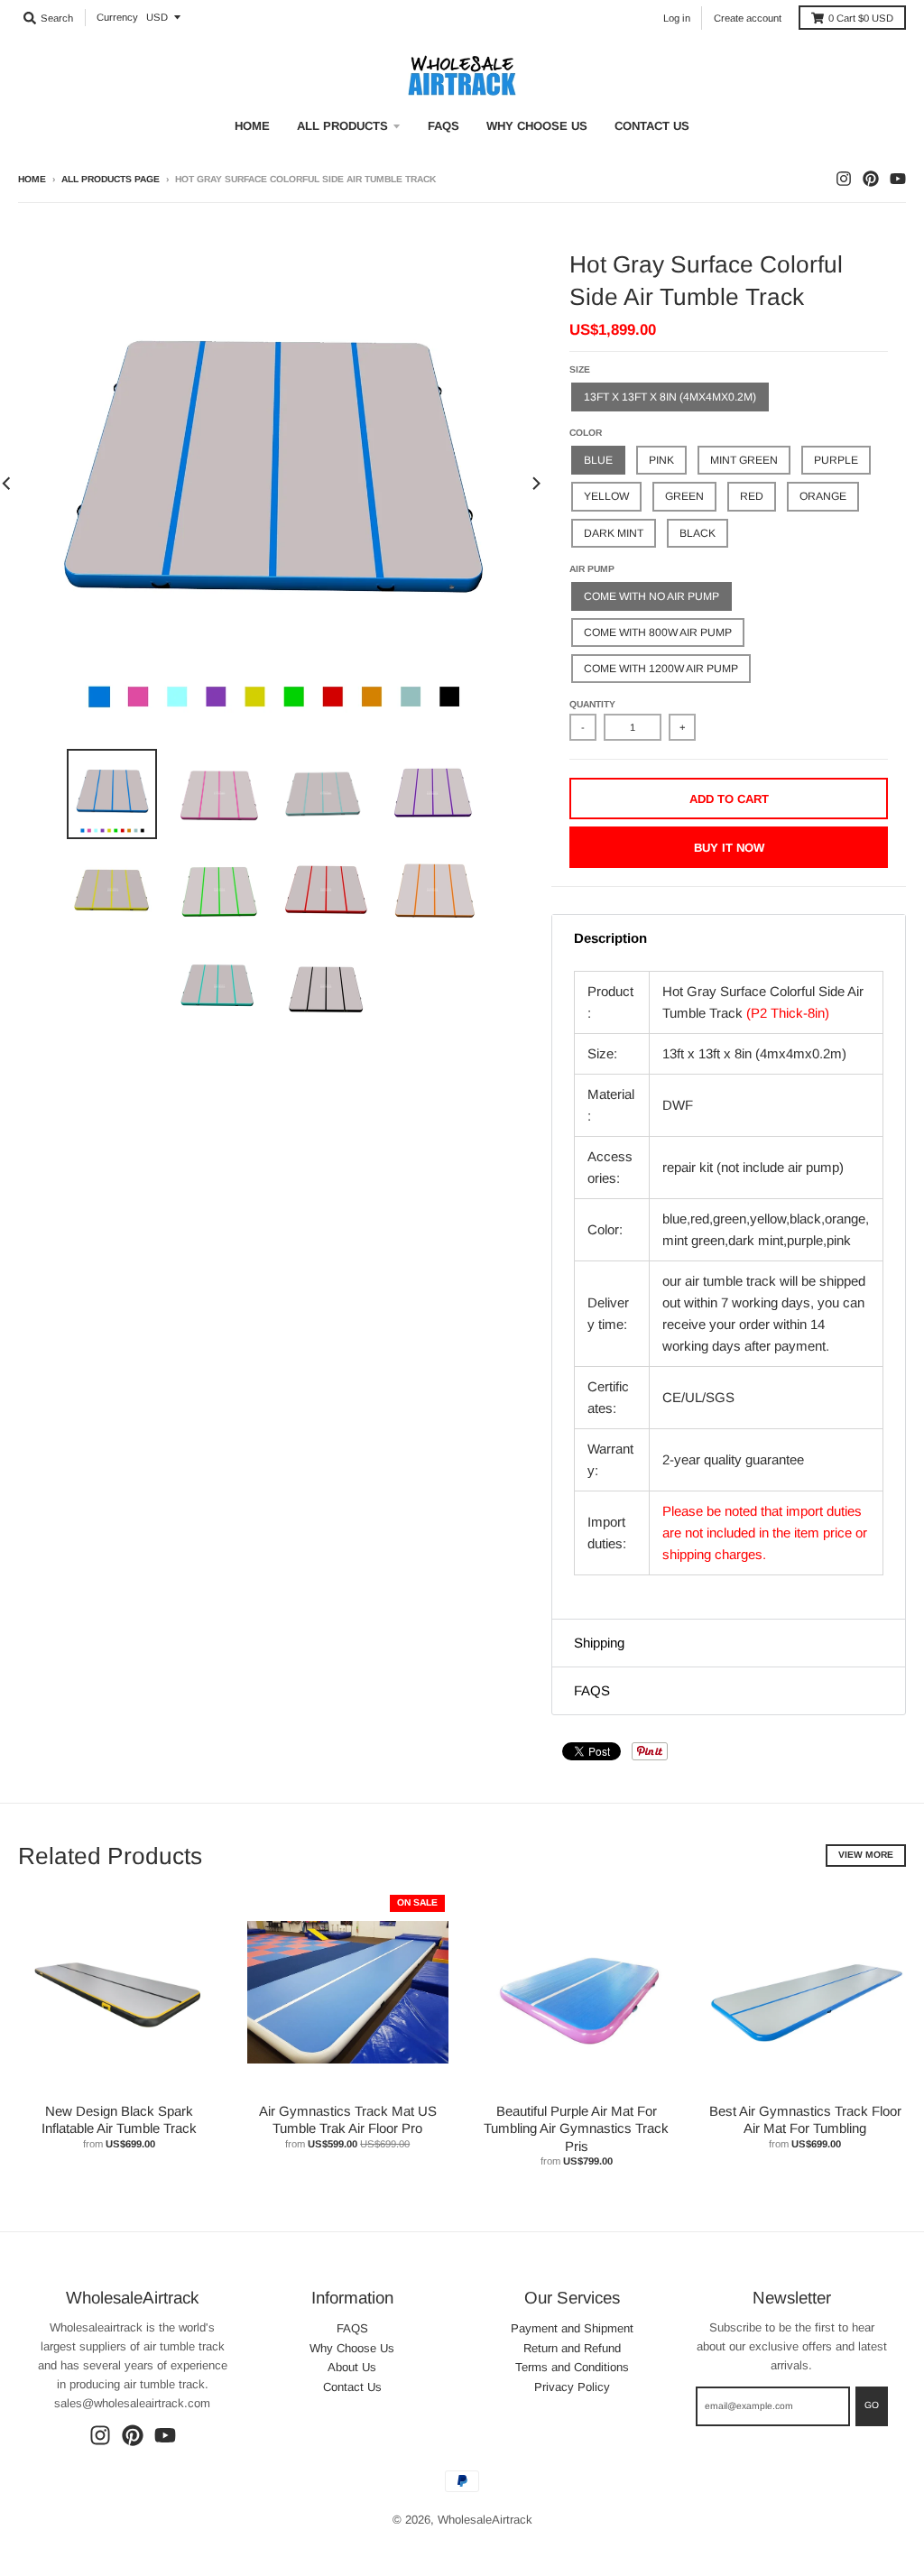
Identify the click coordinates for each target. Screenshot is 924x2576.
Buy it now (729, 848)
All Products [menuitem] (342, 126)
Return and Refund (572, 2348)
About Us (352, 2367)
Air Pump (592, 569)
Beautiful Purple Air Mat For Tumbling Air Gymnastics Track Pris (576, 2128)
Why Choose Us (352, 2348)
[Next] (535, 483)
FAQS (352, 2328)
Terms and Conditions (572, 2367)
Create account (748, 18)
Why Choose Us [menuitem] (537, 126)
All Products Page (111, 179)
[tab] (729, 938)
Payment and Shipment (572, 2328)
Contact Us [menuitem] (652, 126)
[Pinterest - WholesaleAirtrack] (871, 179)
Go (872, 2405)
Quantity (592, 704)
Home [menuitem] (252, 126)
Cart (861, 18)
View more (866, 1855)
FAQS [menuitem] (444, 126)
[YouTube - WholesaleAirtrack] (898, 179)
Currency (117, 17)
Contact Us (352, 2387)
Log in (677, 18)
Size (580, 369)
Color (586, 433)
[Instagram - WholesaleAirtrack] (844, 179)
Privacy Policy (572, 2387)
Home (32, 179)
